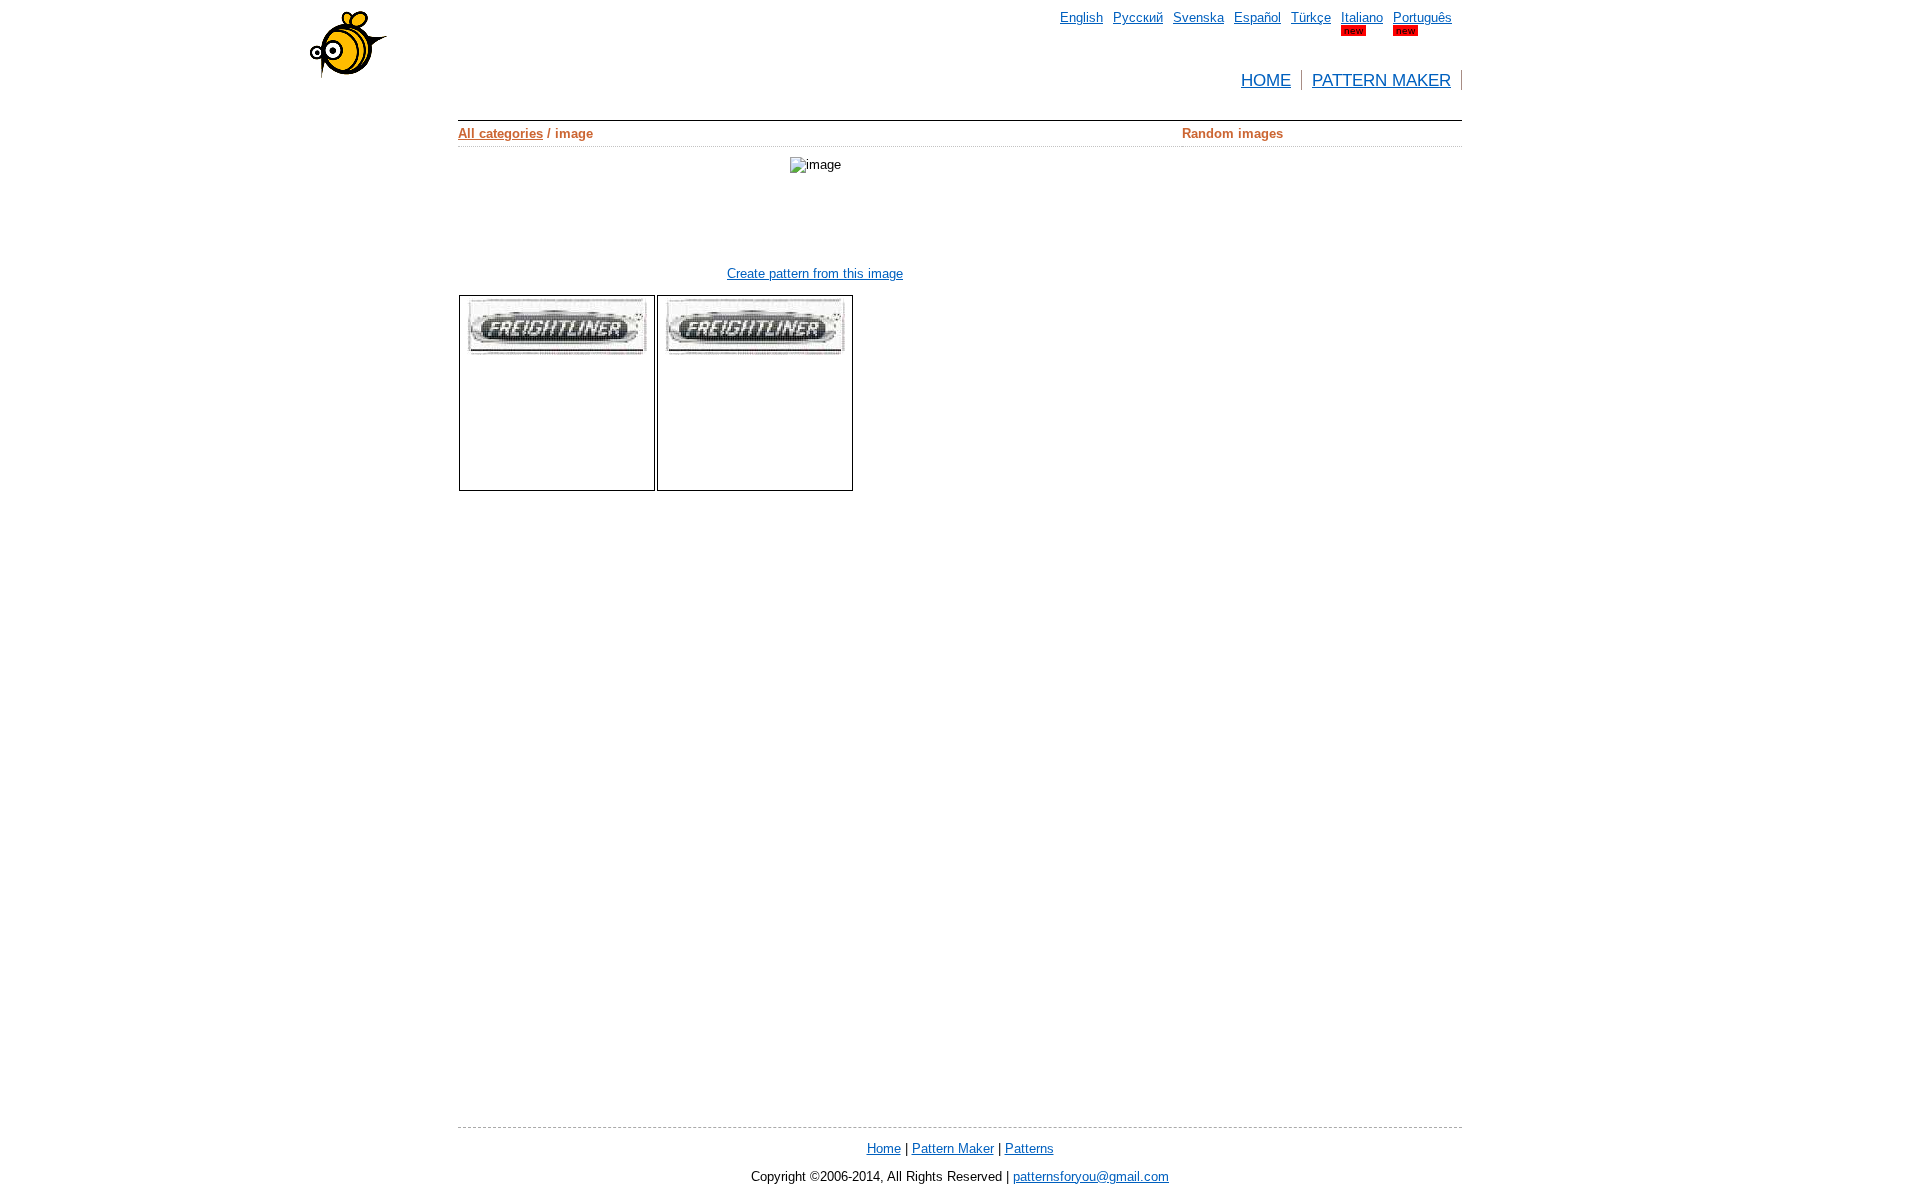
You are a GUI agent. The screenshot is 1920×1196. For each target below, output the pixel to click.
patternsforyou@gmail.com (1091, 1176)
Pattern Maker (1381, 80)
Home (1266, 80)
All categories (500, 133)
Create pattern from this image (815, 273)
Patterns (1029, 1148)
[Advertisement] (368, 360)
